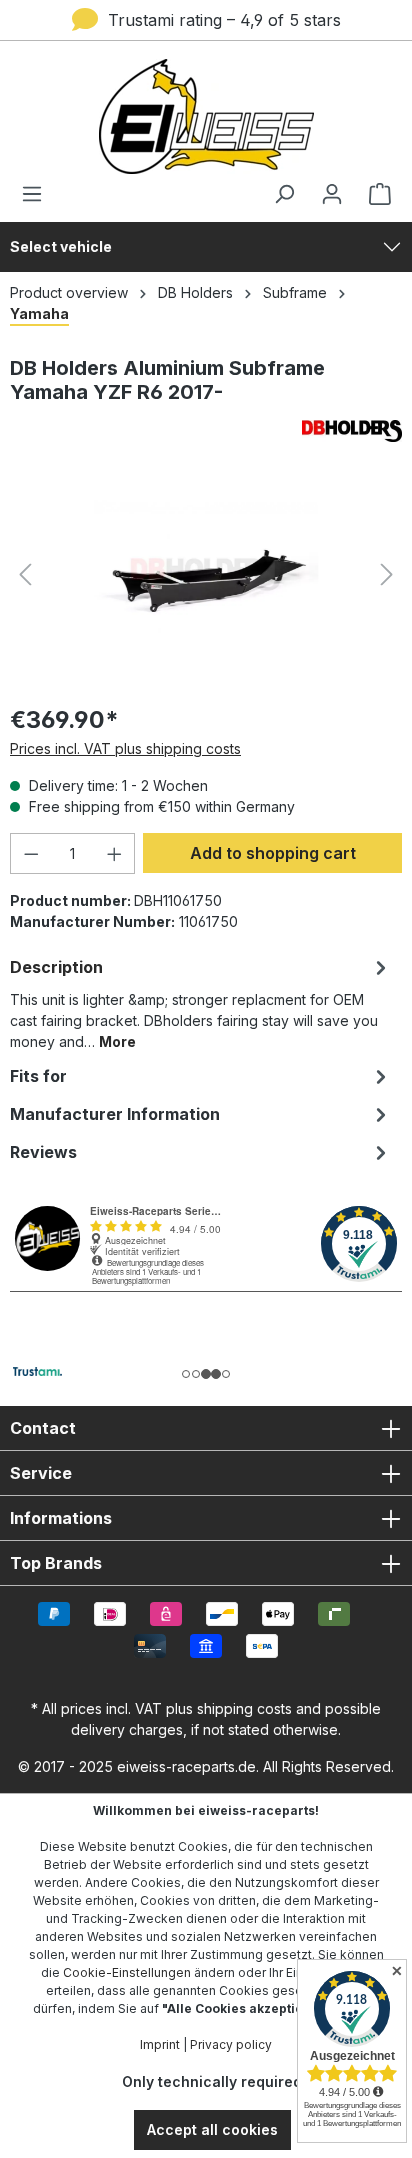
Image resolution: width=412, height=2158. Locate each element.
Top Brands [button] (56, 1563)
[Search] (284, 194)
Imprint (160, 2044)
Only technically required (212, 2081)
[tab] (201, 1002)
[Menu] (38, 194)
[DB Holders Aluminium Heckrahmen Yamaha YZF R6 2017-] (205, 574)
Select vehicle (61, 246)
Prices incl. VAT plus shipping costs (125, 748)
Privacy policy (231, 2044)
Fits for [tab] (38, 1076)
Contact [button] (43, 1428)
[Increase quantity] (115, 853)
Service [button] (41, 1473)
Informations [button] (61, 1518)
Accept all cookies (212, 2129)
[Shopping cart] (374, 194)
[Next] (387, 574)
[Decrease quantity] (31, 853)
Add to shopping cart (273, 853)
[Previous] (25, 574)
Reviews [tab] (43, 1152)
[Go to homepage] (206, 116)
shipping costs (244, 1708)
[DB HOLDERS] (206, 431)
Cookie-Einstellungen (127, 1972)
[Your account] (332, 194)
